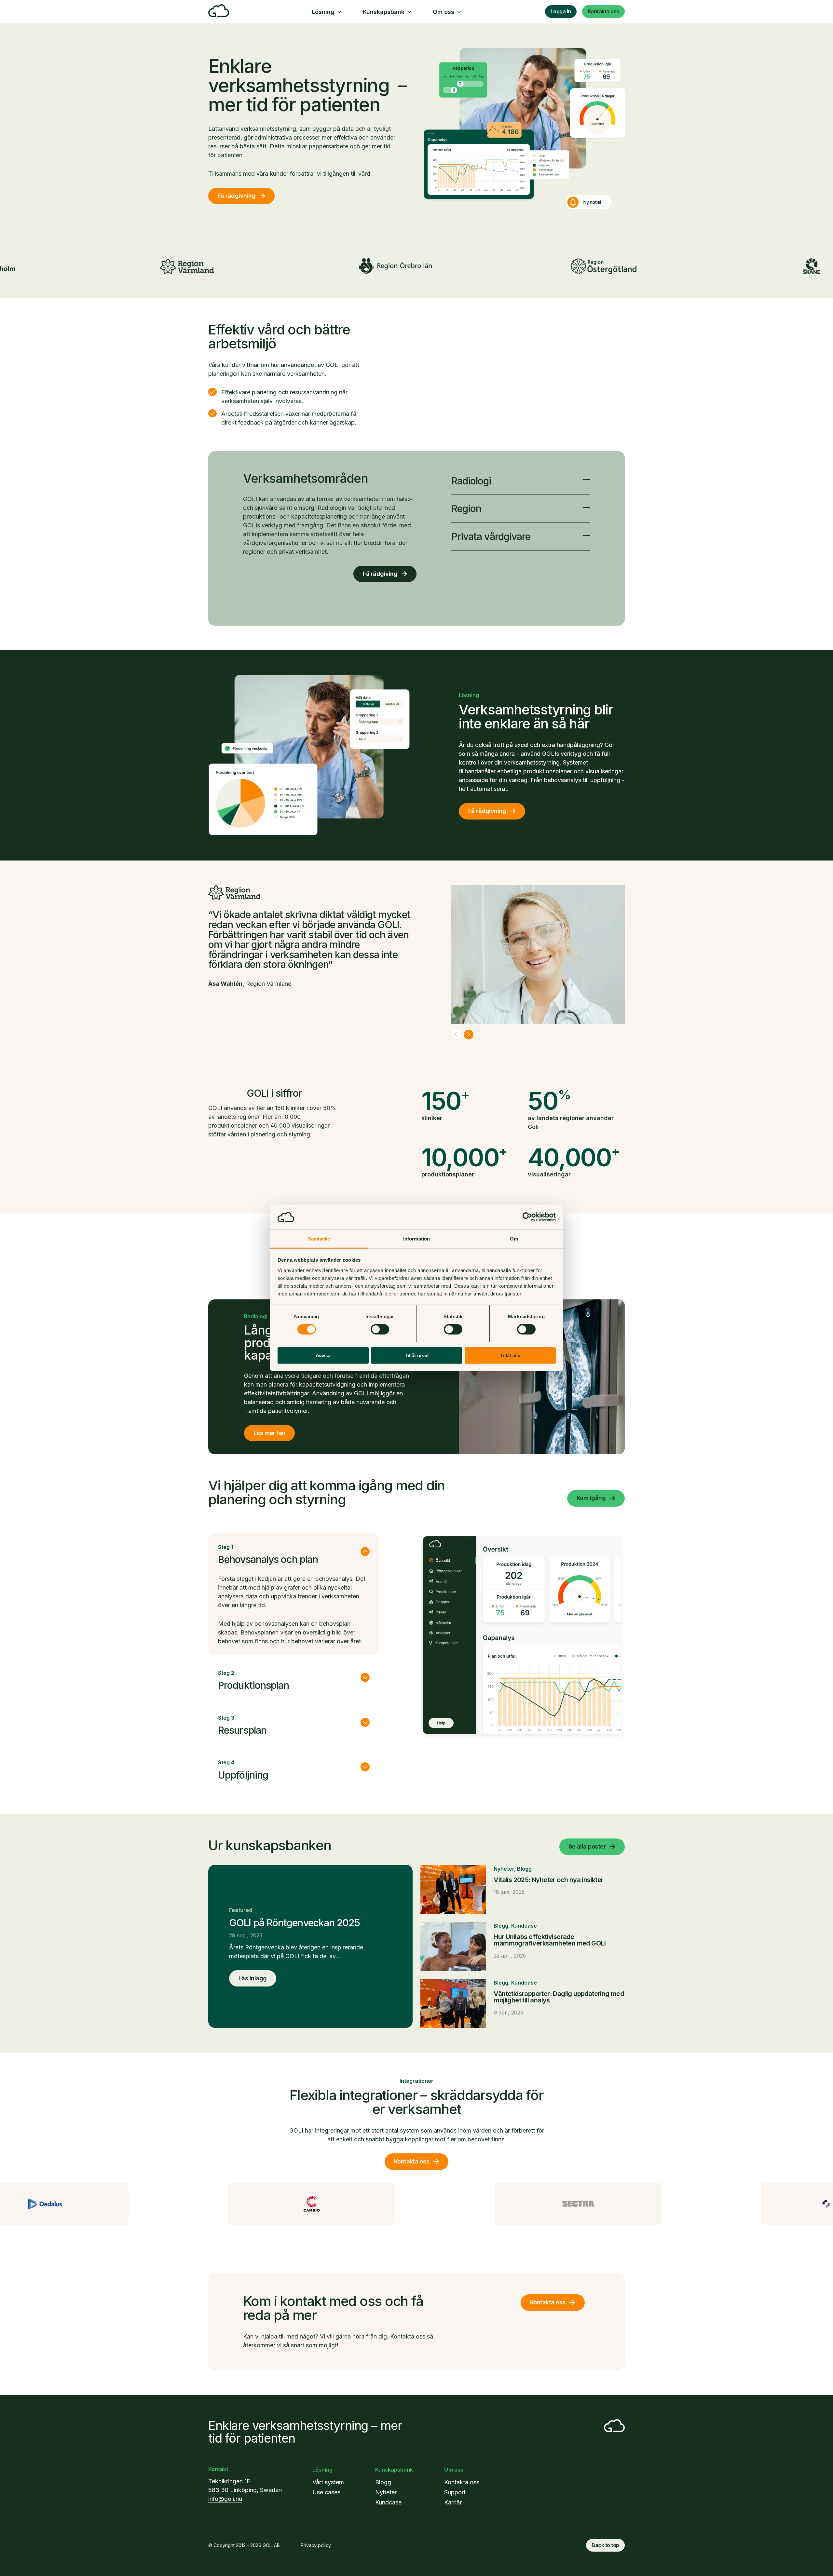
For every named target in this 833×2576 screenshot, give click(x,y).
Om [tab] (514, 1239)
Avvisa (323, 1355)
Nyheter (504, 1869)
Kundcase (524, 1926)
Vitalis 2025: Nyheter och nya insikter (548, 1880)
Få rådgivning (237, 196)
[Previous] (456, 1035)
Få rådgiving (380, 574)
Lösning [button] (323, 12)
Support (455, 2492)
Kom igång (591, 1498)
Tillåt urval (417, 1355)
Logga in (561, 11)
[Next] (469, 1035)
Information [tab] (416, 1239)
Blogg (524, 1869)
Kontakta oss (603, 11)
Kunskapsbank (394, 2470)
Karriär (453, 2502)
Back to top (605, 2545)
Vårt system (328, 2482)
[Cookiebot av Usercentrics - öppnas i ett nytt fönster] (527, 1217)
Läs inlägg (253, 1978)
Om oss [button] (444, 12)
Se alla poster (587, 1846)
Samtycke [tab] (319, 1239)
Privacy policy (316, 2545)
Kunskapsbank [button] (384, 12)
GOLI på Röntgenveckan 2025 (294, 1923)
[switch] (380, 1329)
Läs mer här (269, 1433)
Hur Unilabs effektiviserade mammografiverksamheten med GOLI (550, 1940)
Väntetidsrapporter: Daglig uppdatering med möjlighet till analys (559, 1997)
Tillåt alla (510, 1355)
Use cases (326, 2492)
